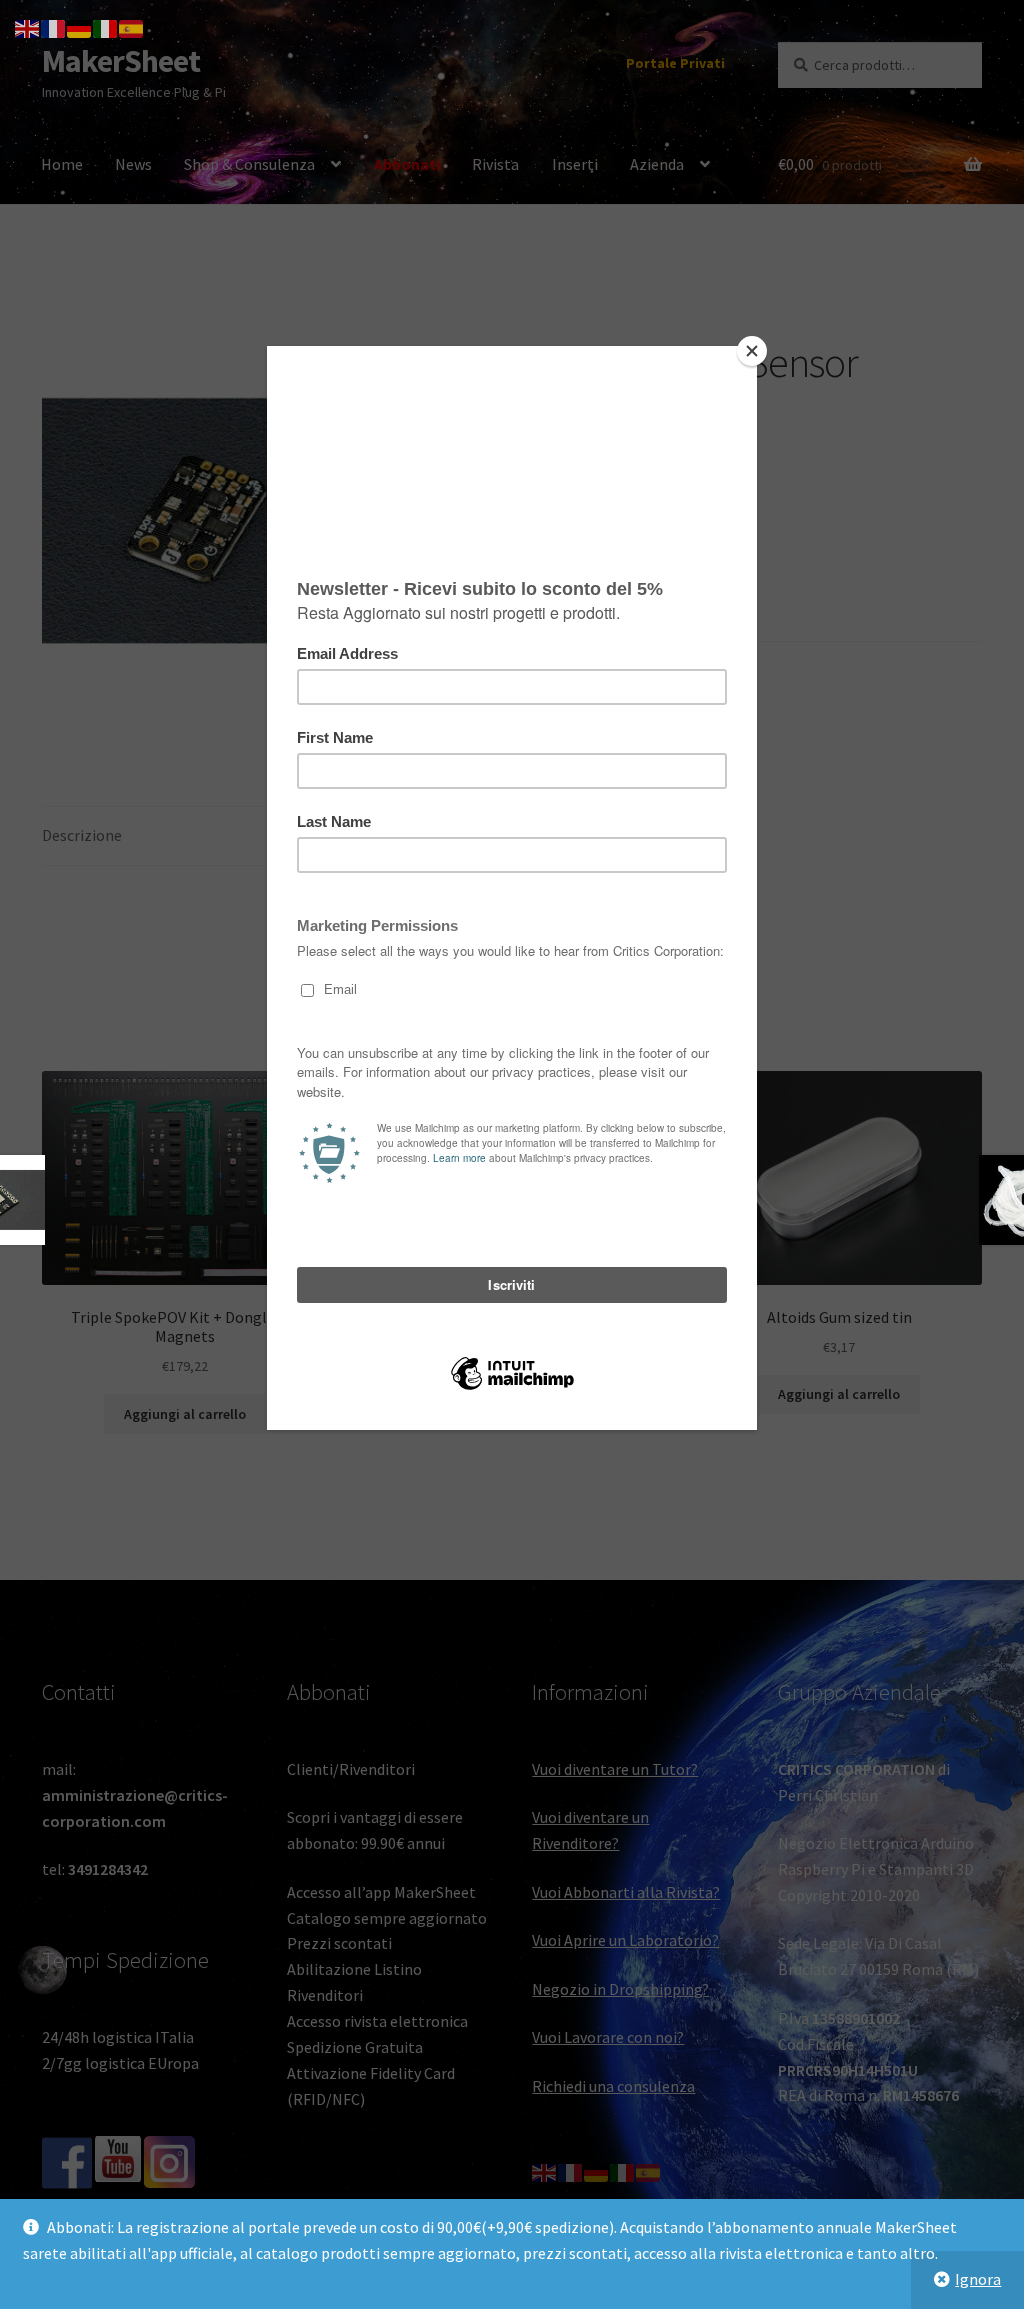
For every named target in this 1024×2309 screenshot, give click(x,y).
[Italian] (106, 27)
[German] (80, 27)
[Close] (752, 351)
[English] (28, 27)
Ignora (978, 2279)
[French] (54, 27)
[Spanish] (132, 27)
